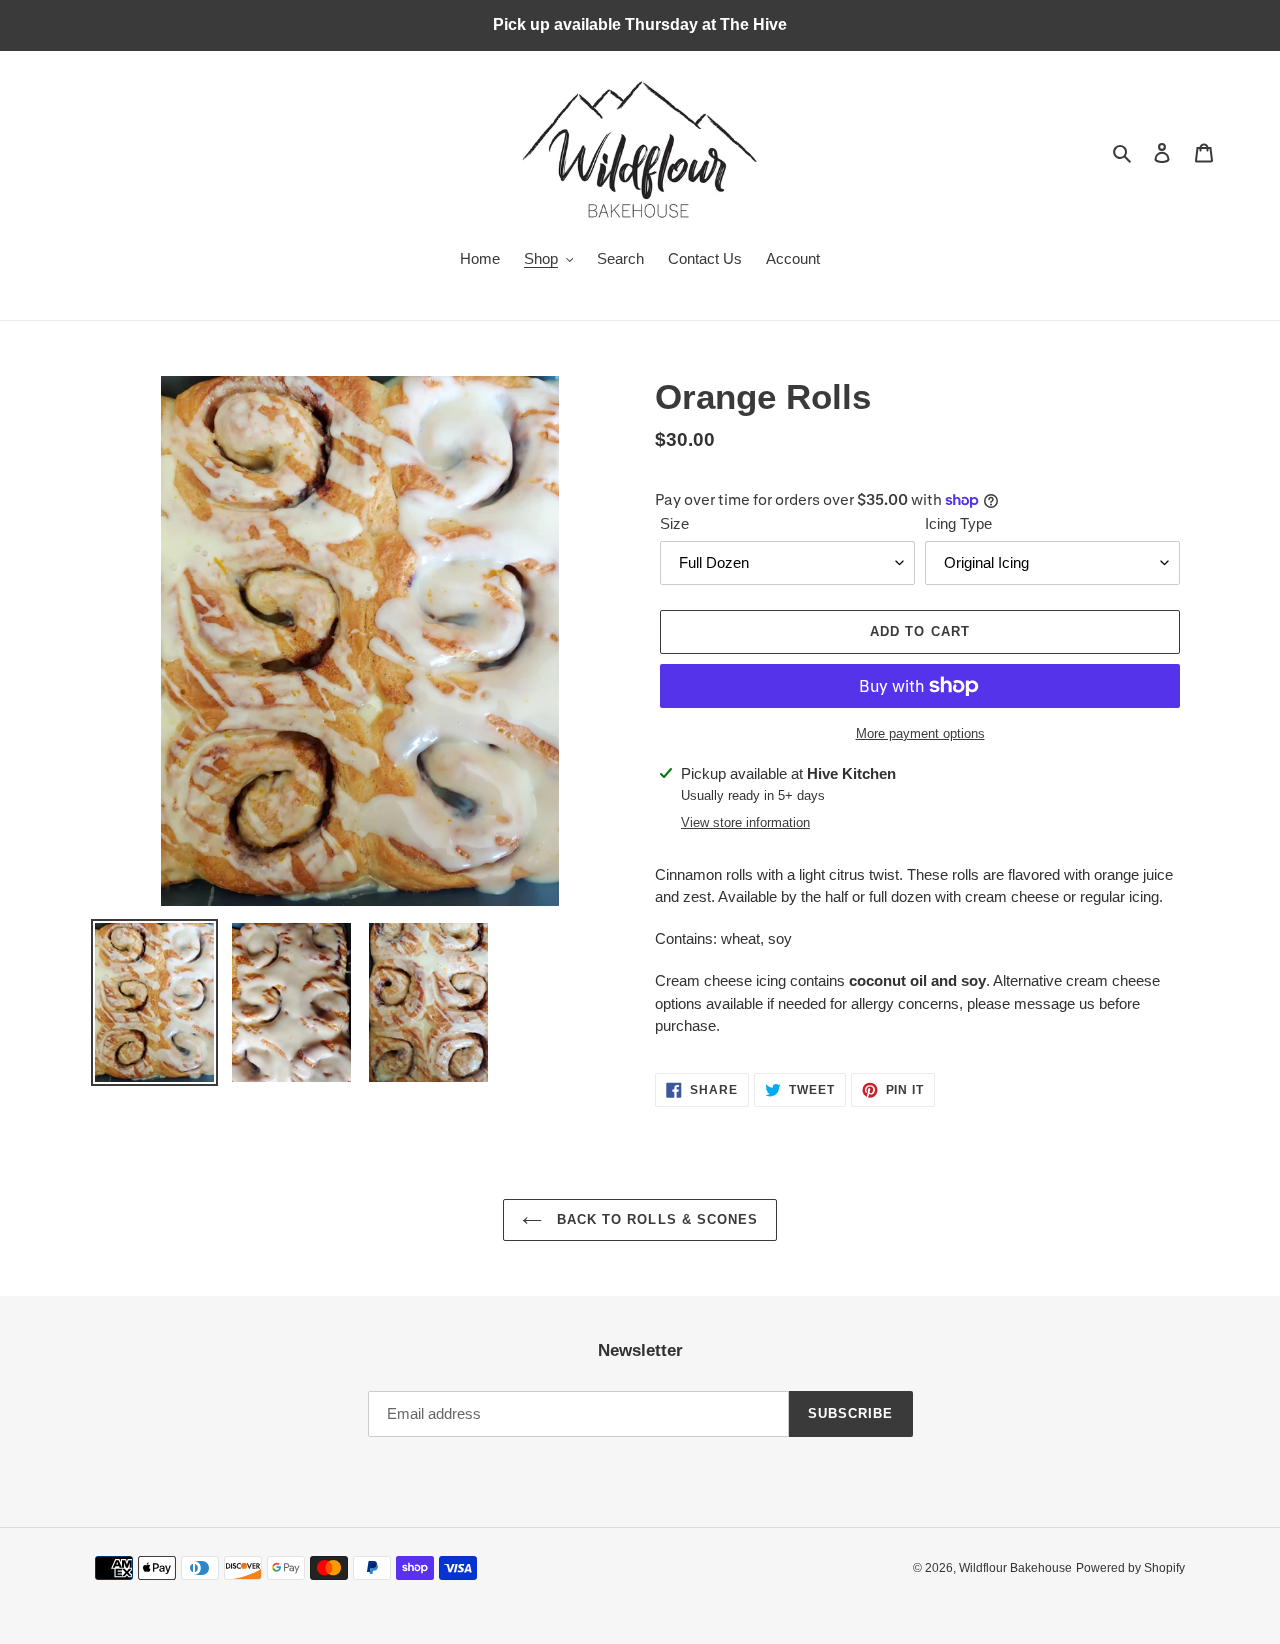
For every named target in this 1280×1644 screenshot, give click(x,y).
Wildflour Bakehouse (1015, 1568)
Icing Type (958, 523)
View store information (745, 822)
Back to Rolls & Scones (655, 1219)
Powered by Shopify (1130, 1568)
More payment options (920, 733)
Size (674, 523)
